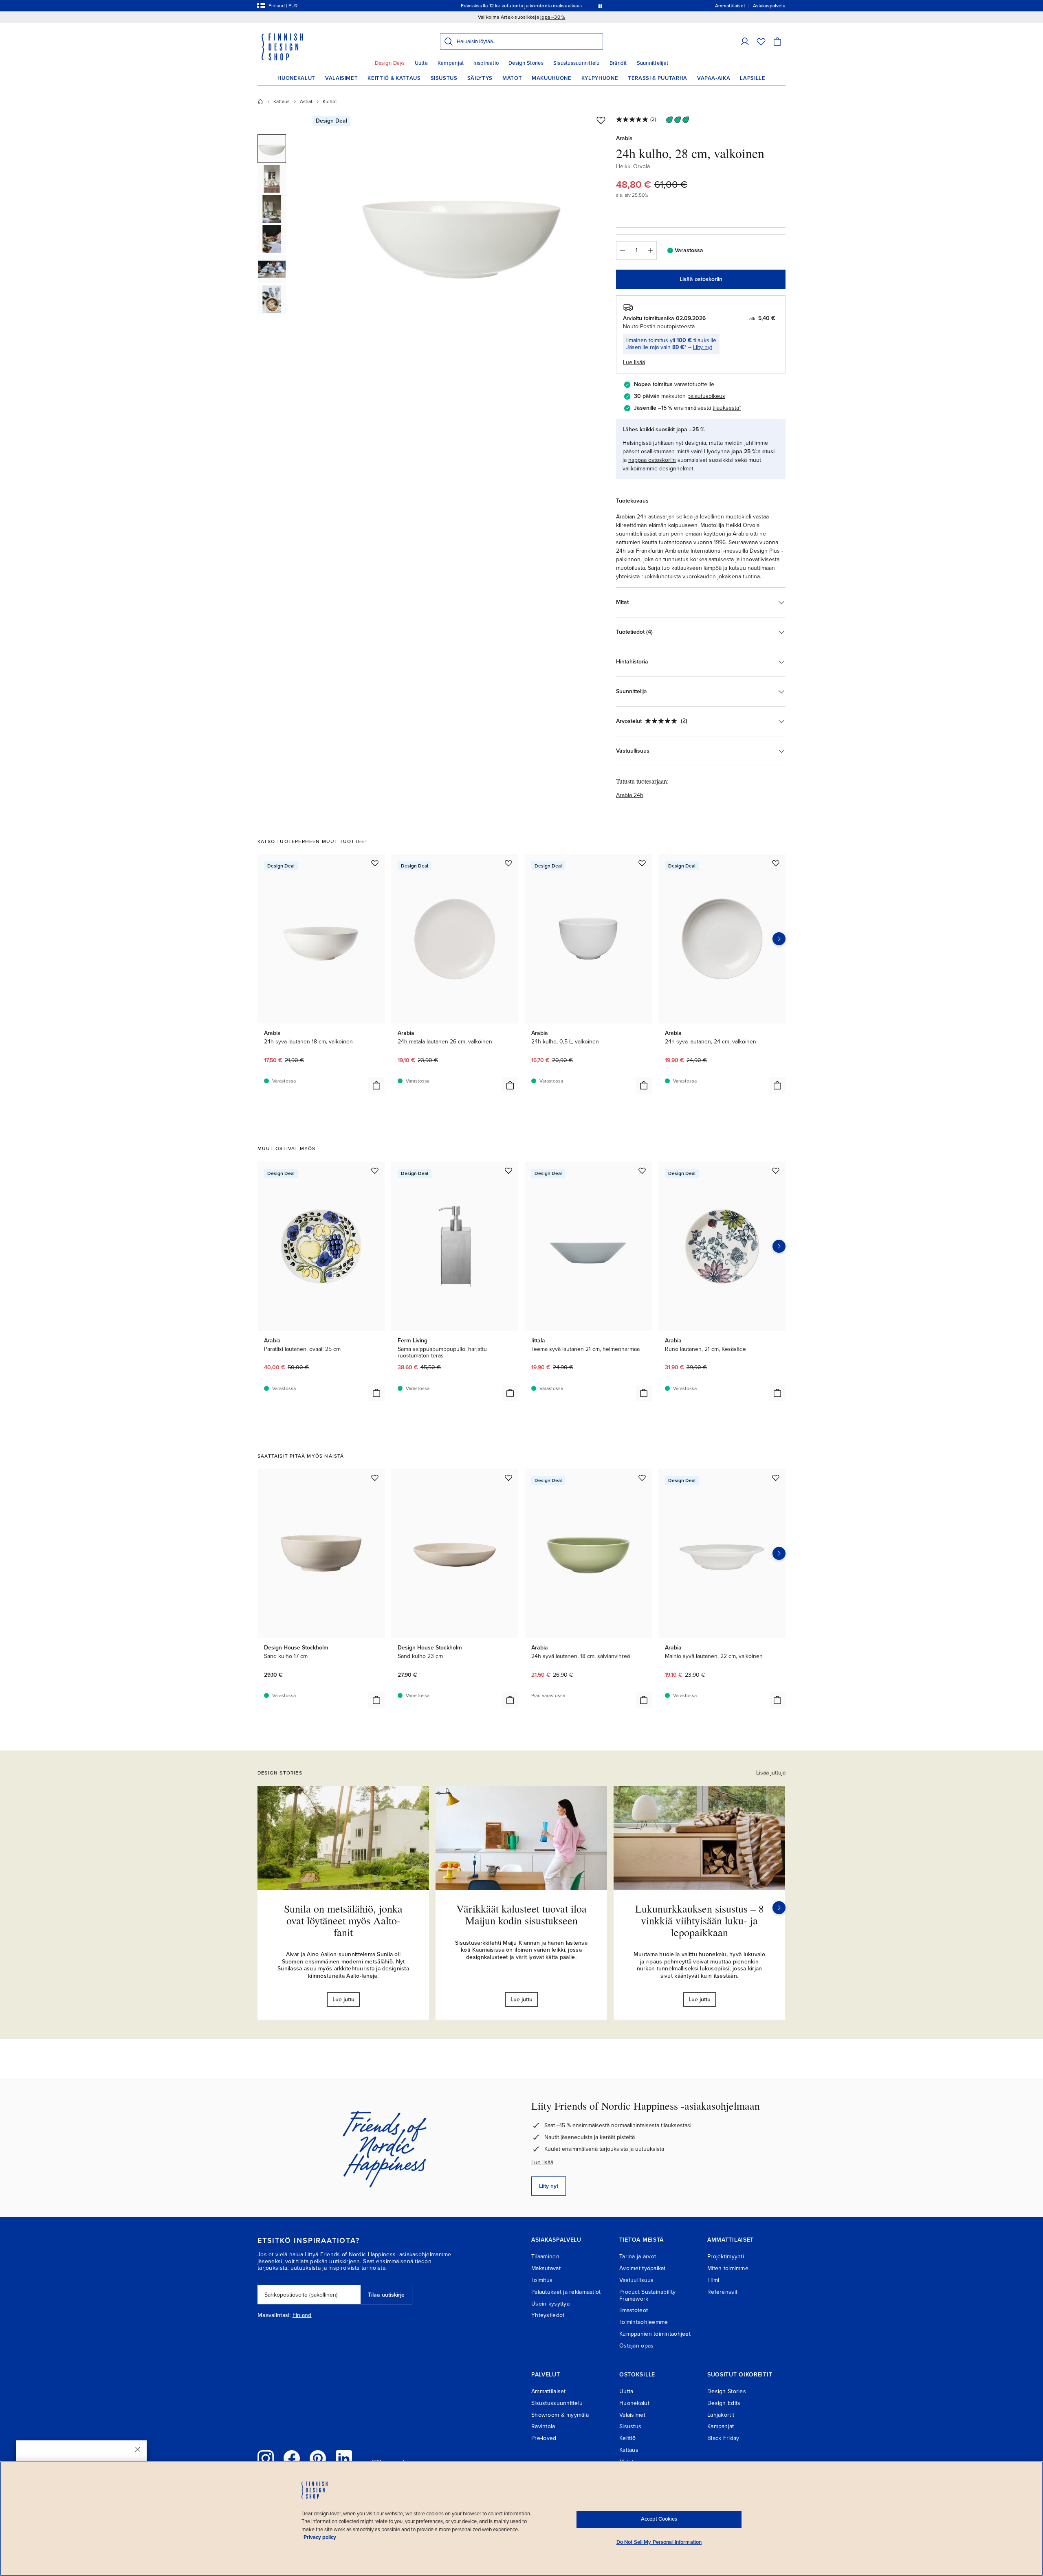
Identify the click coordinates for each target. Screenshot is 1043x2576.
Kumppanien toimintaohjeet (655, 2334)
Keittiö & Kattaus (394, 78)
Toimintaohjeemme (644, 2322)
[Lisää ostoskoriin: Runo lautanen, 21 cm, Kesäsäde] (777, 1393)
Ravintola (543, 2426)
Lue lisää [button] (634, 362)
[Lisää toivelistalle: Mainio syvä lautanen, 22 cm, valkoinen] (776, 1478)
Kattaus (282, 101)
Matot (512, 78)
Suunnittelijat (653, 63)
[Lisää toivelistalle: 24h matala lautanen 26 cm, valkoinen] (508, 863)
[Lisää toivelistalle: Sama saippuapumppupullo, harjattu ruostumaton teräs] (508, 1171)
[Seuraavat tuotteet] (779, 939)
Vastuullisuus (637, 2280)
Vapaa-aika (714, 78)
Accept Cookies (659, 2519)
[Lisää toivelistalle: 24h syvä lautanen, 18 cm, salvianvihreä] (642, 1478)
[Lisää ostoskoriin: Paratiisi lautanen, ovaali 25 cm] (376, 1393)
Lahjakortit (721, 2415)
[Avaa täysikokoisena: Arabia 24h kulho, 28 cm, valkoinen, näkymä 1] (462, 229)
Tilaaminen (545, 2256)
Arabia (624, 138)
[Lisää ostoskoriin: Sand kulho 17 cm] (376, 1700)
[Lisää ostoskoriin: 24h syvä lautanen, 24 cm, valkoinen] (777, 1085)
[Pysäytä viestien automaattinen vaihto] (600, 6)
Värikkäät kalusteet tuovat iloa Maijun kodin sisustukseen (521, 1914)
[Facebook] (292, 2458)
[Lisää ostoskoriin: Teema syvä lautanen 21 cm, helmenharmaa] (644, 1393)
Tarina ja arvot (638, 2256)
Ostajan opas (636, 2346)
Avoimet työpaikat (643, 2268)
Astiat (306, 101)
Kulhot (330, 101)
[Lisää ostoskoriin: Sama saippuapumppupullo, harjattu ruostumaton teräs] (510, 1393)
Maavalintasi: (274, 2315)
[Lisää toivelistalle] (601, 120)
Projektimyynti (726, 2256)
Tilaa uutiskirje (386, 2295)
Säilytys (480, 78)
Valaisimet (342, 78)
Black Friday (723, 2438)
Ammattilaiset (549, 2391)
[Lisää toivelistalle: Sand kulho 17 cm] (375, 1478)
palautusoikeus (706, 396)
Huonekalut (296, 78)
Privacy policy (320, 2537)
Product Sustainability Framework (647, 2295)
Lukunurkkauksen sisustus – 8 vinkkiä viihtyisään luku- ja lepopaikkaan (700, 1920)
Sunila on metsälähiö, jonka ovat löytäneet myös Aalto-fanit (343, 1920)
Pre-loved (544, 2438)
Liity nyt (703, 347)
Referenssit (722, 2292)
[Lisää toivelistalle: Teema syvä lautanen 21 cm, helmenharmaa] (642, 1171)
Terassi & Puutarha (658, 78)
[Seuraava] (779, 1908)
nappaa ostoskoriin (652, 460)
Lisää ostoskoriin (701, 279)
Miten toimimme (728, 2268)
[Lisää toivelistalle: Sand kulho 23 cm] (508, 1478)
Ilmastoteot (634, 2310)
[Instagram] (266, 2458)
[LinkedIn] (344, 2458)
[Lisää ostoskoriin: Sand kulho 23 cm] (510, 1700)
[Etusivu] (260, 101)
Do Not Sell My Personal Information (659, 2542)
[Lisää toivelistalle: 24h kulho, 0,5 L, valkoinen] (642, 863)
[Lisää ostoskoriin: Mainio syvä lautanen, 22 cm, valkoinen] (777, 1700)
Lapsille (753, 78)
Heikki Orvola (633, 166)
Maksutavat (546, 2268)
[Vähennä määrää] (622, 250)
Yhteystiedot (548, 2315)
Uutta (421, 63)
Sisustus (444, 78)
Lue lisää (542, 2162)
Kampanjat (451, 63)
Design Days (390, 63)
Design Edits (724, 2403)
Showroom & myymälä (560, 2415)
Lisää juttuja (771, 1773)
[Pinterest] (318, 2458)
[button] (745, 42)
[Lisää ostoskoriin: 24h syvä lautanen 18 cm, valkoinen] (376, 1085)
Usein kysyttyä (550, 2304)
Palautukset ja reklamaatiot (566, 2292)
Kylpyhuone (600, 78)
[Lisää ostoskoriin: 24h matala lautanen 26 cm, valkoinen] (510, 1085)
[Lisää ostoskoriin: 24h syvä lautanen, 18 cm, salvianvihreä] (644, 1700)
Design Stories (526, 63)
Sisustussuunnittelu (577, 63)
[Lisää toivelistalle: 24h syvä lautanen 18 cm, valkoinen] (375, 863)
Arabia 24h (630, 795)
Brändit (618, 63)
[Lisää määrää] (651, 250)
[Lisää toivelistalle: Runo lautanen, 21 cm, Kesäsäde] (776, 1171)
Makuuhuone (552, 78)
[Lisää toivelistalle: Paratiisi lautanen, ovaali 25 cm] (375, 1171)
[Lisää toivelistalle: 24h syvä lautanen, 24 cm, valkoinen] (776, 863)
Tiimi (713, 2280)
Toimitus (542, 2280)
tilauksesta (726, 408)
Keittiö (627, 2438)
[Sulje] (138, 2449)
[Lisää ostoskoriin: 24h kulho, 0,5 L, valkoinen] (644, 1085)
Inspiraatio (486, 63)
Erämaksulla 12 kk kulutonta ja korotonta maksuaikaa (520, 6)
